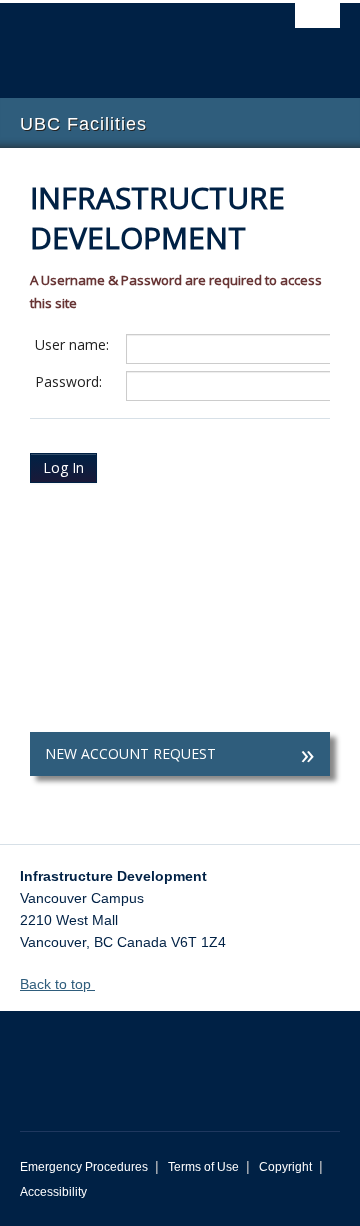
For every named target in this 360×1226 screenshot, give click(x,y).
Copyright (285, 1167)
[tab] (180, 754)
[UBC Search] (317, 25)
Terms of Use (203, 1167)
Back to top (57, 984)
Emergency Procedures (84, 1167)
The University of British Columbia (132, 41)
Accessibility (53, 1192)
